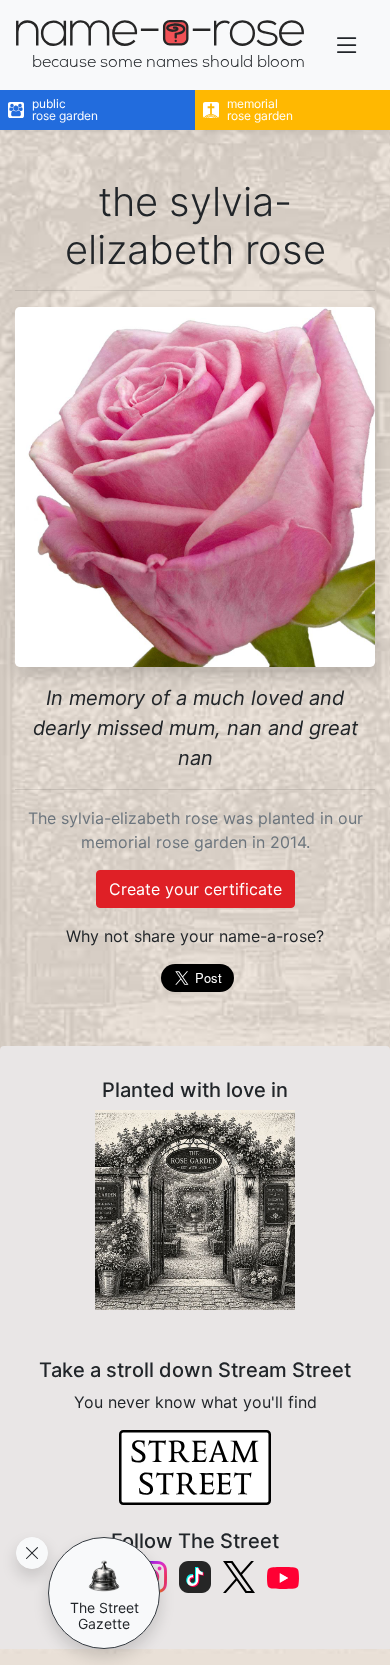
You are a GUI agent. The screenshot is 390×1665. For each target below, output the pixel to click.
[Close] (32, 1553)
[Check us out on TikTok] (195, 1577)
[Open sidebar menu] (347, 45)
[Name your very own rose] (195, 1210)
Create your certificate (195, 889)
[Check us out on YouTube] (283, 1576)
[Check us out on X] (239, 1577)
